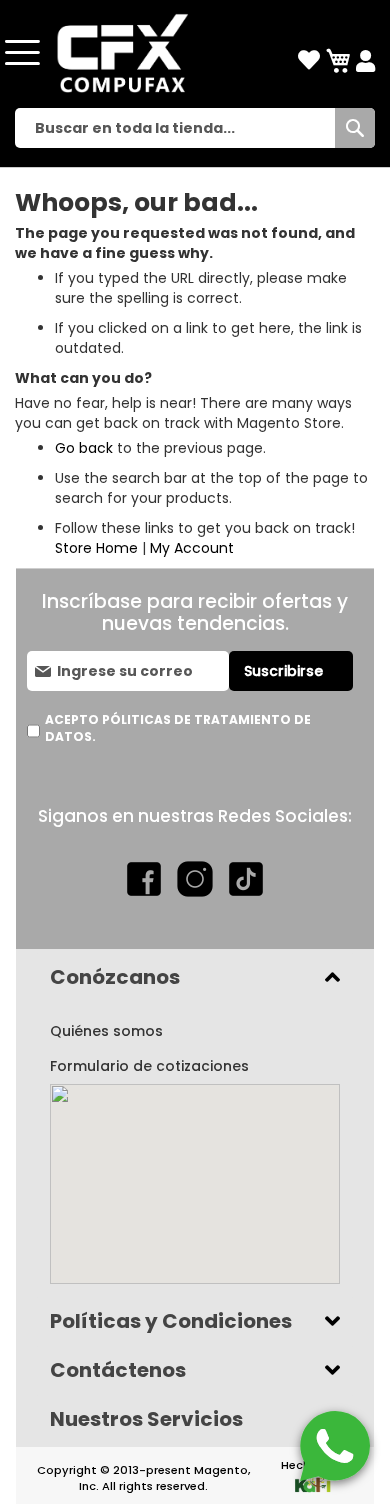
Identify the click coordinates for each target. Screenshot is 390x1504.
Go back (84, 448)
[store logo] (120, 53)
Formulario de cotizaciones (149, 1066)
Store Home (96, 548)
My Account (192, 548)
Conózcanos (115, 977)
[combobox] (195, 128)
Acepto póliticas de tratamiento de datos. (178, 728)
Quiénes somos (106, 1031)
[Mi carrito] (338, 61)
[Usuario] (365, 61)
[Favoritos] (309, 60)
